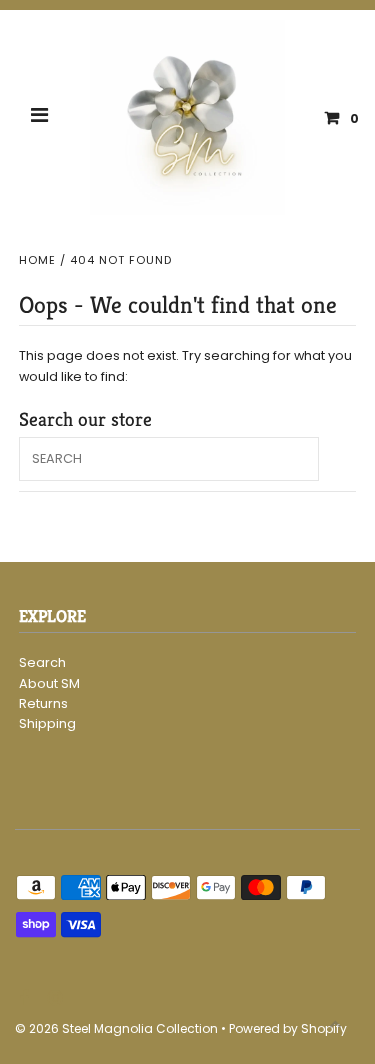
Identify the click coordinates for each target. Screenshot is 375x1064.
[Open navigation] (40, 118)
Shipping (47, 723)
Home (37, 260)
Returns (43, 703)
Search (42, 662)
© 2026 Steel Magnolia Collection (116, 1028)
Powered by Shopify (288, 1028)
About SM (49, 683)
